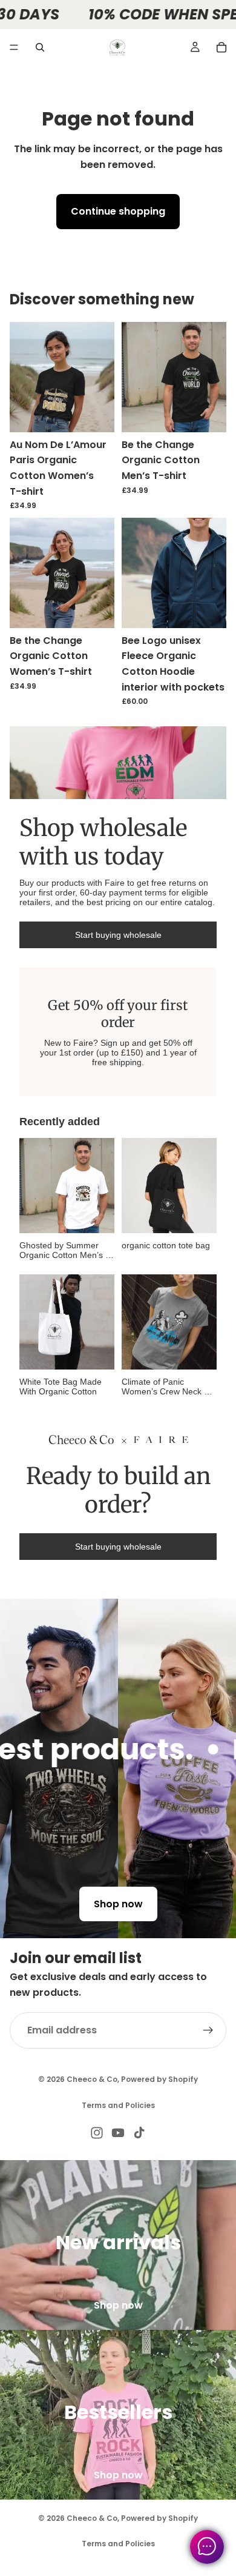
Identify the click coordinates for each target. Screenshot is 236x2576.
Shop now (118, 1904)
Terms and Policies (118, 2105)
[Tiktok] (139, 2133)
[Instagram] (97, 2133)
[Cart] (221, 47)
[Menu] (14, 47)
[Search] (40, 47)
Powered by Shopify (159, 2079)
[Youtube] (118, 2133)
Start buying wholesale (118, 935)
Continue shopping (118, 211)
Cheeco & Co (92, 2079)
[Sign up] (208, 2030)
